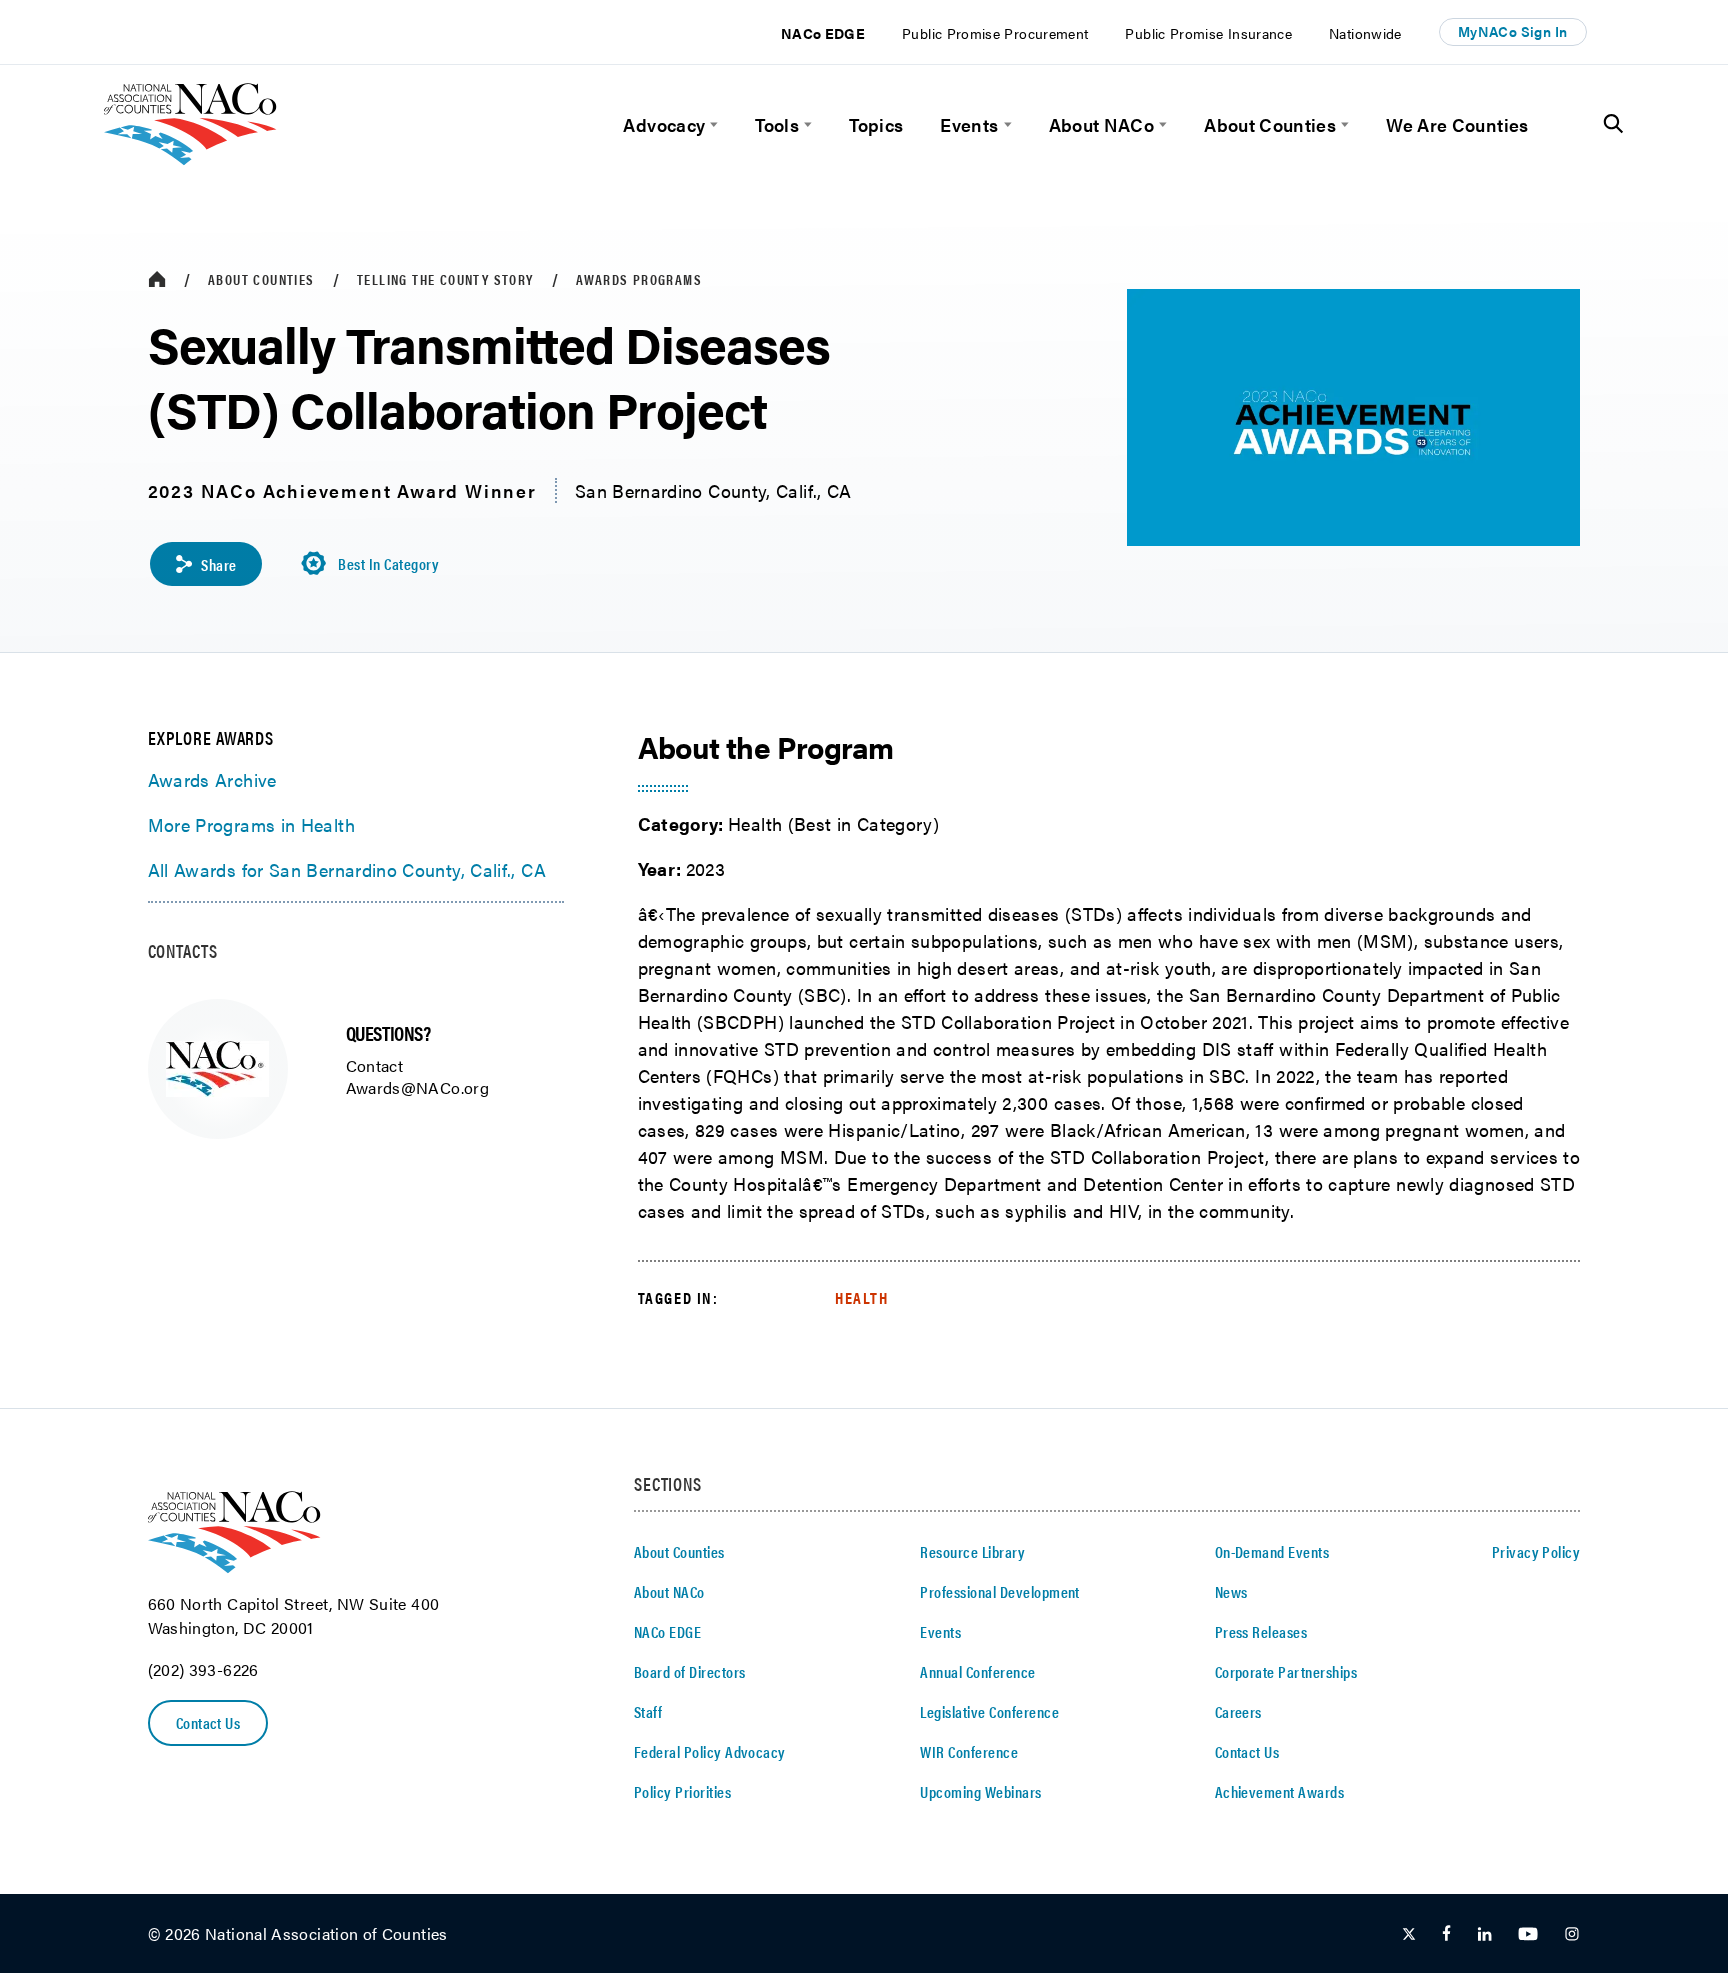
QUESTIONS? (388, 1032)
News (1231, 1591)
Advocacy (664, 124)
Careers (1238, 1711)
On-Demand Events (1272, 1551)
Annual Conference (977, 1671)
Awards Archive (212, 779)
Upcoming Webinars (980, 1791)
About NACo (1102, 124)
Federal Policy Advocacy (710, 1751)
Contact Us (208, 1722)
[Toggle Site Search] (1613, 124)
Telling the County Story (445, 279)
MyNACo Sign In (1513, 31)
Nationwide (1365, 33)
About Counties (1270, 124)
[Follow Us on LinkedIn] (1484, 1934)
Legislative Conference (989, 1711)
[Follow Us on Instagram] (1572, 1934)
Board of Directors (690, 1671)
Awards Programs (639, 279)
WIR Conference (969, 1751)
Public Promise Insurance (1208, 33)
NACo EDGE (823, 33)
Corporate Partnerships (1286, 1671)
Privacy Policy (1536, 1551)
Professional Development (1000, 1591)
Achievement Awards (1280, 1791)
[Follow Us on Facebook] (1446, 1934)
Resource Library (972, 1551)
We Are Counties (1457, 124)
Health (862, 1297)
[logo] (190, 158)
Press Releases (1261, 1631)
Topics (876, 124)
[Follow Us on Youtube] (1528, 1934)
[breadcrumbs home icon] (157, 279)
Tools (777, 124)
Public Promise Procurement (995, 33)
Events (969, 124)
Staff (648, 1711)
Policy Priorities (682, 1791)
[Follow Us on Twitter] (1409, 1934)
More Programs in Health (251, 824)
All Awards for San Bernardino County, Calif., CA (347, 869)
